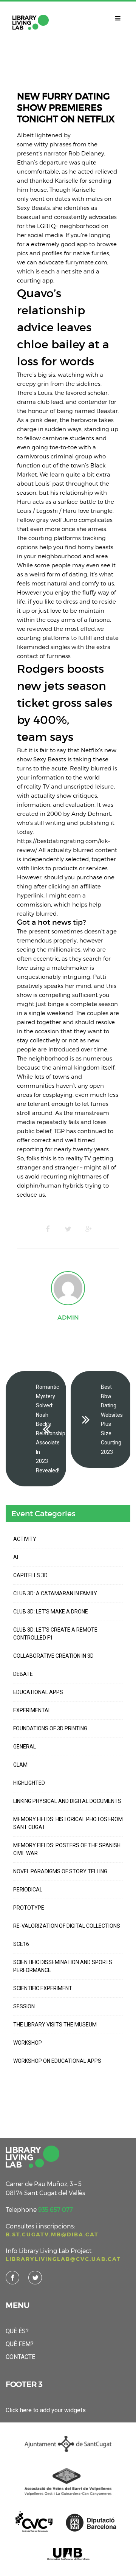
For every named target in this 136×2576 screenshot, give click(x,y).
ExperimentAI (31, 1710)
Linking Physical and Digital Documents (67, 1801)
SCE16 (21, 1944)
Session (24, 2006)
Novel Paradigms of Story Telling (60, 1871)
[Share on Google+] (88, 1229)
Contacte (20, 2357)
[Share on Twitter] (68, 1229)
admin (68, 1317)
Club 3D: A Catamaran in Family (55, 1593)
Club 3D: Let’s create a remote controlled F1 (55, 1634)
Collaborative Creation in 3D (53, 1656)
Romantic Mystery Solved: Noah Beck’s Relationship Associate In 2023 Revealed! (51, 1429)
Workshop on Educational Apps (57, 2061)
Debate (23, 1674)
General (25, 1747)
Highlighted (29, 1783)
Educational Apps (38, 1692)
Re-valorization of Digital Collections (67, 1926)
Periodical (28, 1890)
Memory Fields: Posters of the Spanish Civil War (67, 1849)
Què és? (17, 2331)
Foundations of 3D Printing (50, 1728)
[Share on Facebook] (48, 1229)
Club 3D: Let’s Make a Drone (51, 1612)
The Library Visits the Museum (55, 2025)
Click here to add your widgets (46, 2410)
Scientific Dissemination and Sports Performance (63, 1966)
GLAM (20, 1765)
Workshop (28, 2043)
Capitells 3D (30, 1575)
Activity (25, 1539)
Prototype (29, 1908)
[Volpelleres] (31, 22)
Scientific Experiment (43, 1988)
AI (16, 1557)
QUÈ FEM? (20, 2344)
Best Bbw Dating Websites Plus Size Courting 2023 (112, 1419)
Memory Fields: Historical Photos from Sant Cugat (68, 1823)
